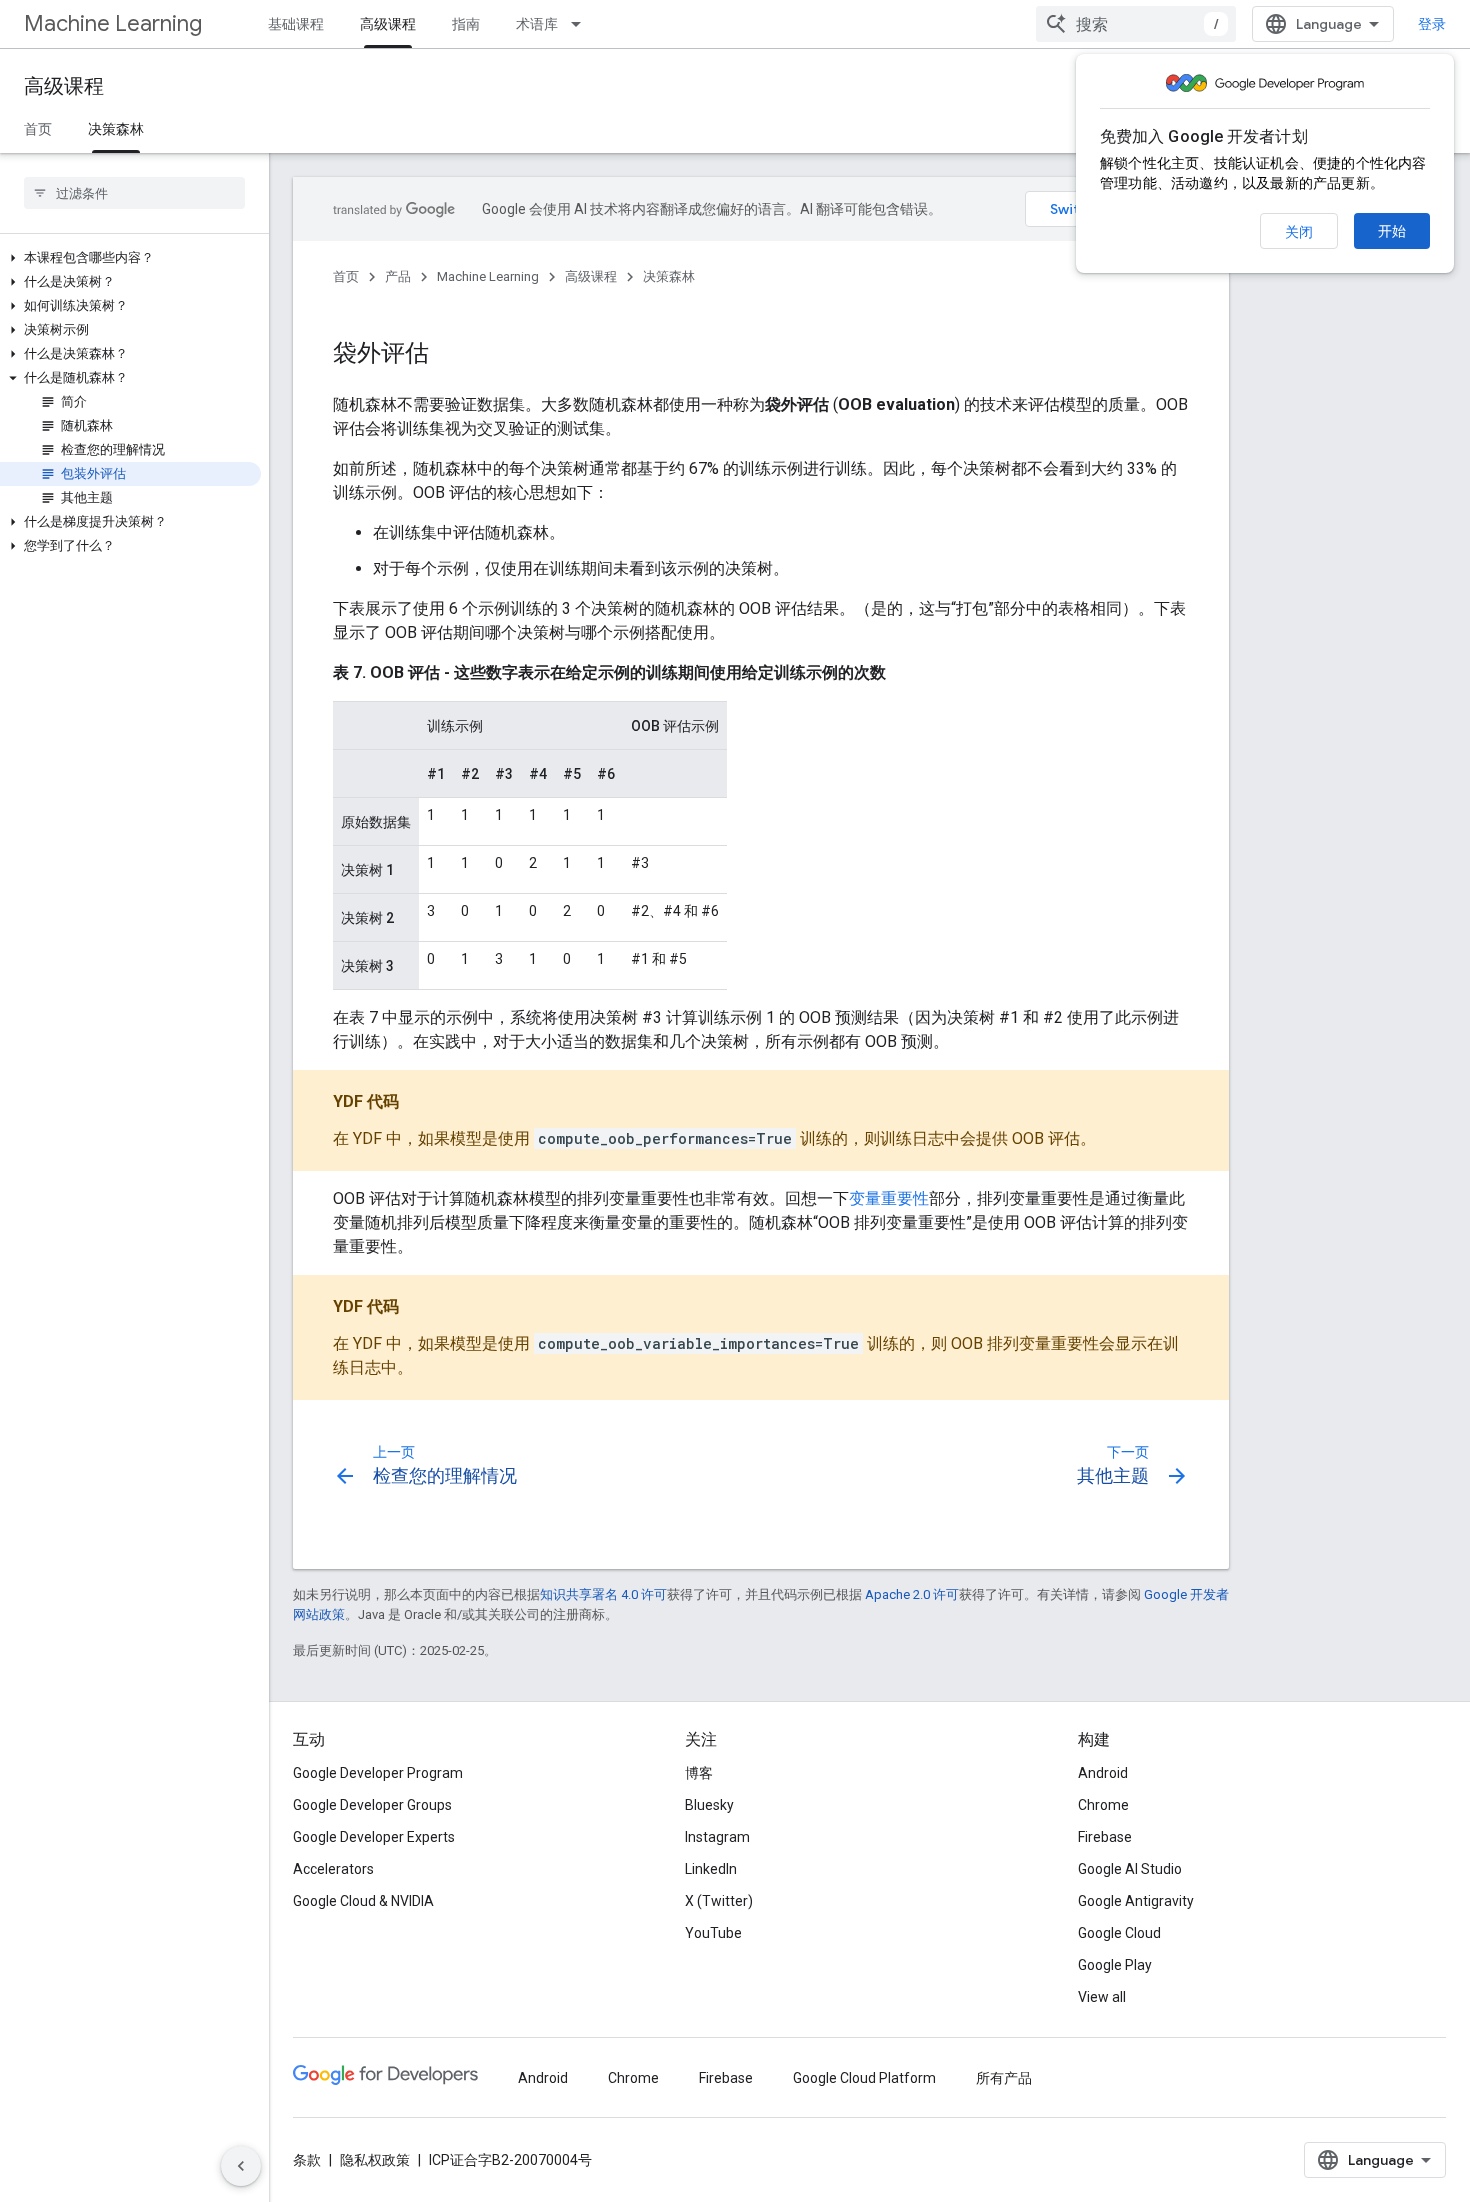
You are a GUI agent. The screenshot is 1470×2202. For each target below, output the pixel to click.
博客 (699, 1773)
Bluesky (709, 1805)
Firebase (1105, 1837)
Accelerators (333, 1869)
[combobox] (1136, 24)
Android (1103, 1773)
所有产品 (1004, 2078)
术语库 (537, 24)
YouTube (713, 1933)
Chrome (1103, 1805)
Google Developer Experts (374, 1837)
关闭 (1299, 232)
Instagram (717, 1837)
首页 (38, 129)
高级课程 (388, 24)
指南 (466, 24)
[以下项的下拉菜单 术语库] (582, 24)
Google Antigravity (1136, 1901)
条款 (307, 2160)
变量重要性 (889, 1198)
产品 (398, 276)
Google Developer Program (378, 1773)
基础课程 (296, 24)
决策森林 (116, 129)
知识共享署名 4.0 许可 (603, 1594)
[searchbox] (134, 193)
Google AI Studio (1130, 1869)
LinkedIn (711, 1869)
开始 (1392, 231)
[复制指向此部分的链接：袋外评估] (449, 355)
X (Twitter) (719, 1901)
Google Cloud (1119, 1933)
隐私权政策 (375, 2160)
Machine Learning (113, 23)
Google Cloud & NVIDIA (363, 1901)
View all (1102, 1997)
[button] (130, 258)
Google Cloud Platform (864, 2078)
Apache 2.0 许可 (912, 1594)
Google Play (1115, 1965)
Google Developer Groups (372, 1805)
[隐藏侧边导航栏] (241, 2166)
